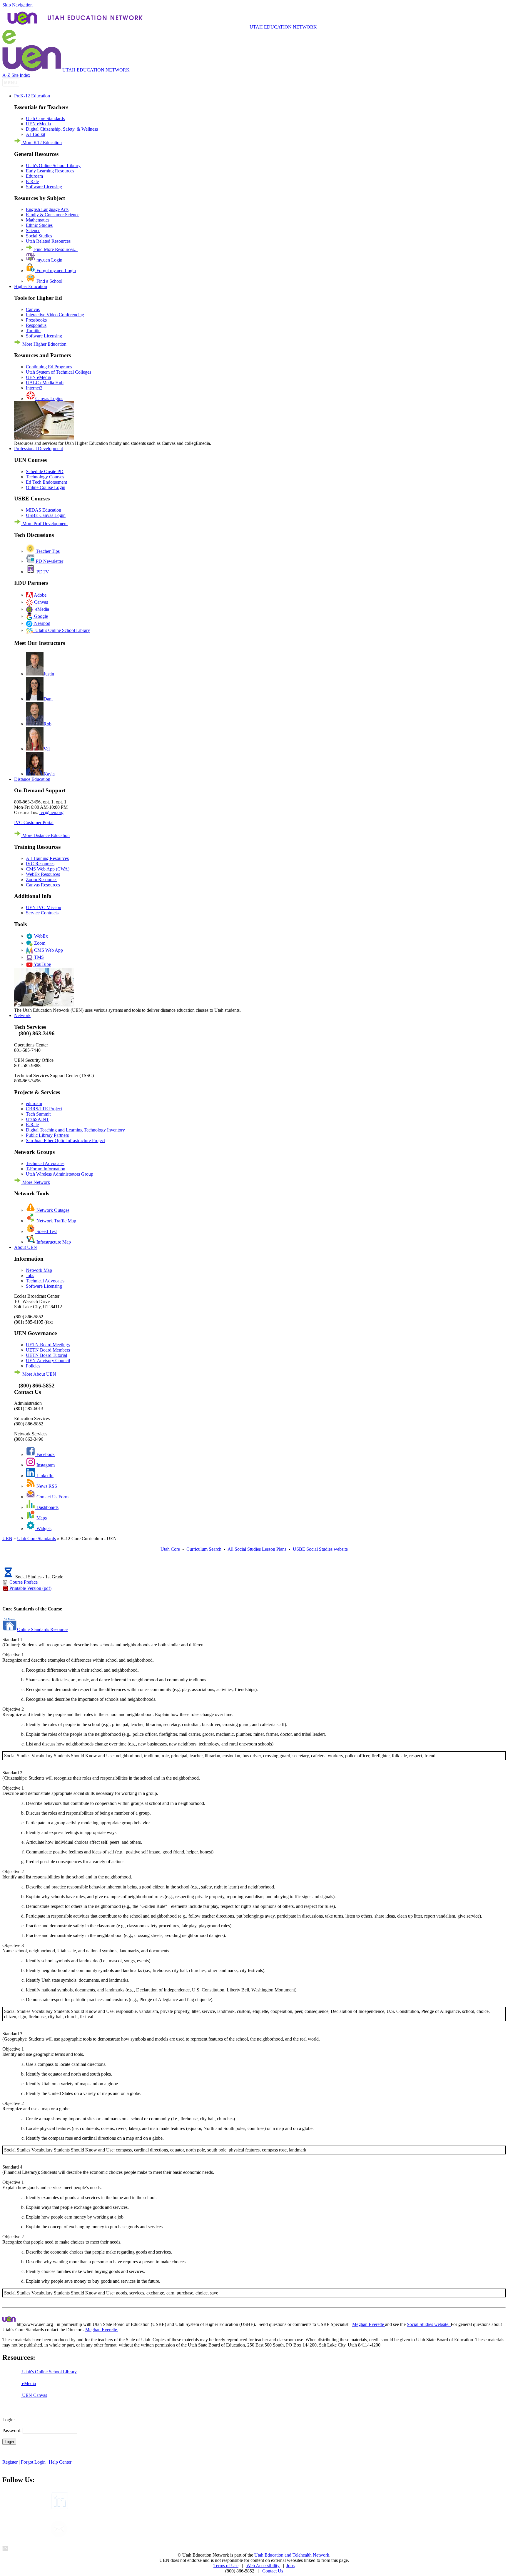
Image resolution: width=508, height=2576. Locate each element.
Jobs (30, 1275)
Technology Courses (45, 477)
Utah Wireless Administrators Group (60, 1174)
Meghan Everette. (102, 2330)
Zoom (39, 943)
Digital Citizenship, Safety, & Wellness (62, 129)
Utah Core (170, 1549)
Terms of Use (226, 2566)
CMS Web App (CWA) (48, 869)
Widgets (43, 1529)
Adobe (40, 595)
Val (47, 749)
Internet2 (34, 388)
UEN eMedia (38, 124)
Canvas (33, 309)
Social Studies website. (429, 2324)
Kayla (49, 774)
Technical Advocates (45, 1163)
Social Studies (39, 236)
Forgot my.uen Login (56, 271)
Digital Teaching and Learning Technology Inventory (75, 1130)
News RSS (46, 1486)
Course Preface (24, 1582)
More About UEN (39, 1374)
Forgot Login (33, 2462)
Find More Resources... (55, 249)
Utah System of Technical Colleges (59, 372)
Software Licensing (44, 187)
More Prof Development (44, 524)
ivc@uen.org (51, 812)
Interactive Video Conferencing (55, 315)
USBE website (320, 1549)
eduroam (34, 1103)
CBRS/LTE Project (44, 1109)
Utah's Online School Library (53, 165)
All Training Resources (47, 858)
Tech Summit (38, 1114)
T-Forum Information (46, 1169)
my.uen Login (49, 260)
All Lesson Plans (258, 1549)
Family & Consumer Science (53, 215)
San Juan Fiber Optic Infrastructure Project (65, 1140)
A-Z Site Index (16, 75)
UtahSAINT (37, 1119)
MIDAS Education (44, 510)
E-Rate (32, 181)
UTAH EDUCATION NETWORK (283, 27)
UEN (7, 1539)
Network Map (39, 1270)
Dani (48, 699)
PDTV (42, 572)
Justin (49, 674)
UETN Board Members (48, 1350)
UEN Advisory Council (48, 1361)
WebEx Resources (43, 874)
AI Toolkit (36, 134)
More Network (36, 1182)
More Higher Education (44, 344)
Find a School (49, 281)
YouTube (42, 964)
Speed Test (46, 1231)
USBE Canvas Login (46, 515)
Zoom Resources (42, 880)
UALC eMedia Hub (45, 383)
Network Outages (52, 1210)
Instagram (45, 1465)
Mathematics (38, 220)
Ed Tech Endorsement (46, 482)
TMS (38, 957)
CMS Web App (48, 950)
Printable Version (30, 1588)
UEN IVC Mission (44, 907)
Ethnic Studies (39, 225)
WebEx (40, 936)
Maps (41, 1518)
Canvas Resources (43, 885)
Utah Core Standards (45, 118)
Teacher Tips (47, 551)
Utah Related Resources (48, 241)
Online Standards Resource (42, 1629)
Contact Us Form (52, 1497)
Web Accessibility (263, 2566)
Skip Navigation (17, 5)
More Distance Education (45, 835)
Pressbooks (36, 320)
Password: (12, 2431)
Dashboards (47, 1507)
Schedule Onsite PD (45, 471)
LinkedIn (44, 1476)
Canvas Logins (49, 398)
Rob (47, 724)
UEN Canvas (34, 2395)
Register (11, 2462)
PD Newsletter (49, 561)
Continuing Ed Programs (49, 367)
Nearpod (42, 623)
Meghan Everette (369, 2324)
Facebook (45, 1454)
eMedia (41, 609)
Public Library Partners (47, 1135)
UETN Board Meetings (48, 1345)
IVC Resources (40, 864)
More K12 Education (41, 143)
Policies (33, 1366)
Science (33, 231)
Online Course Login (46, 487)
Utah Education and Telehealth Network (291, 2555)
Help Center (60, 2462)
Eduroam (34, 176)
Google (40, 616)
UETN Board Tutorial (46, 1355)
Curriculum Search (204, 1549)
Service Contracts (42, 913)
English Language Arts (47, 209)
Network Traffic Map (56, 1221)
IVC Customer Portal (34, 822)
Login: (9, 2420)
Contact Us (273, 2571)
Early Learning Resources (50, 171)
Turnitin (33, 331)
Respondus (36, 325)
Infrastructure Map (53, 1242)
